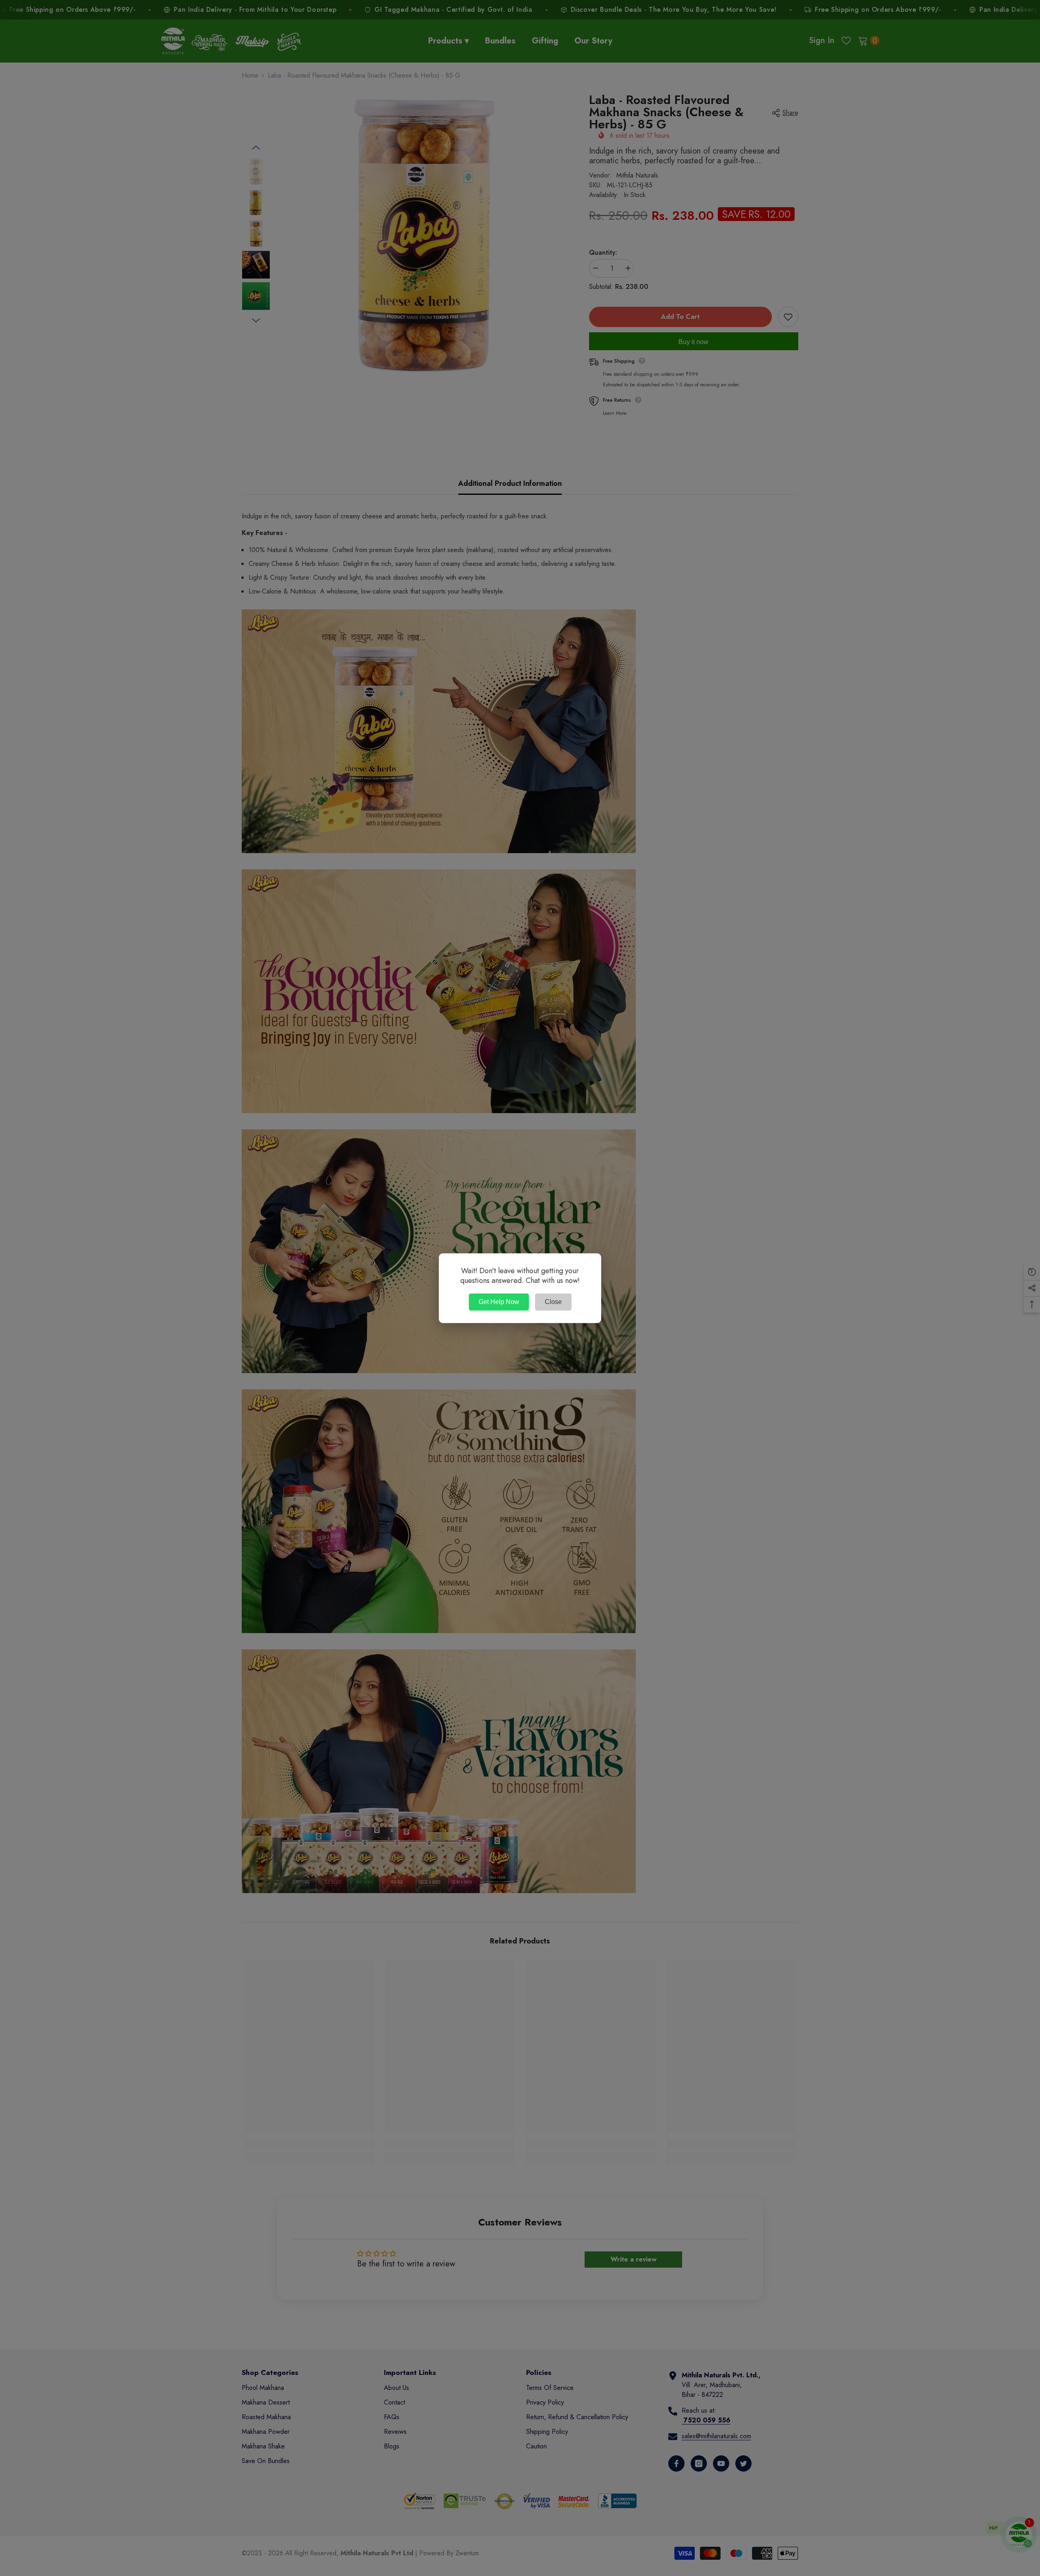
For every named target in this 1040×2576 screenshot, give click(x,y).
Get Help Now (499, 1302)
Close (553, 1302)
